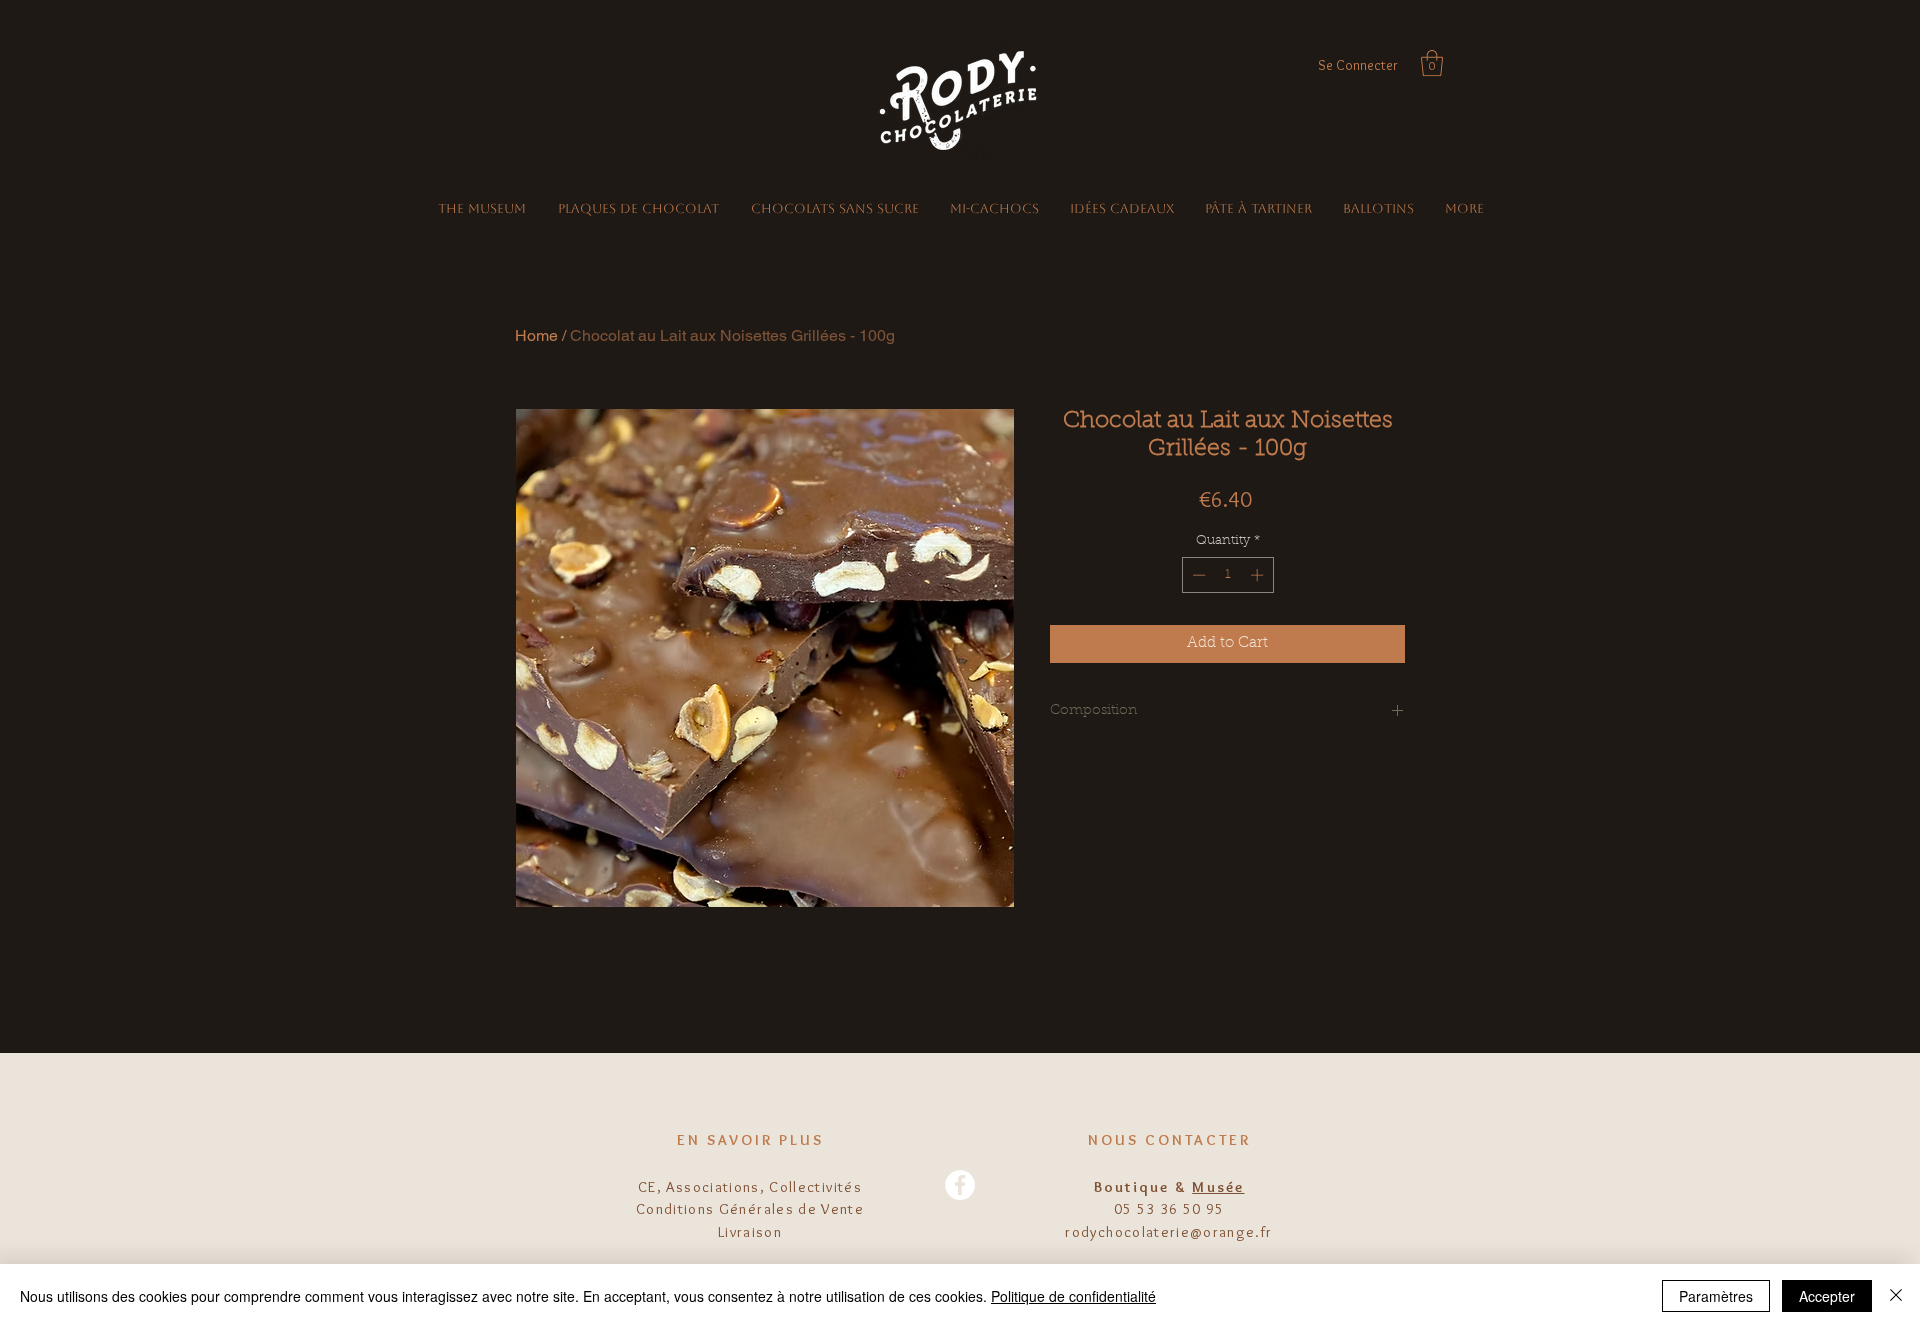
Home (536, 335)
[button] (1432, 63)
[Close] (1896, 1296)
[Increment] (1259, 575)
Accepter (1827, 1296)
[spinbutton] (1227, 575)
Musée (1218, 1187)
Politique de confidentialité (1073, 1296)
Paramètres (1716, 1296)
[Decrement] (1197, 575)
